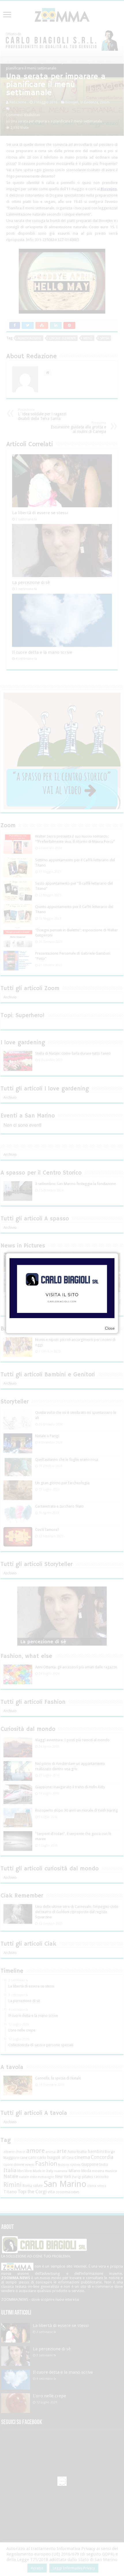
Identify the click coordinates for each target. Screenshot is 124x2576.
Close (110, 1328)
